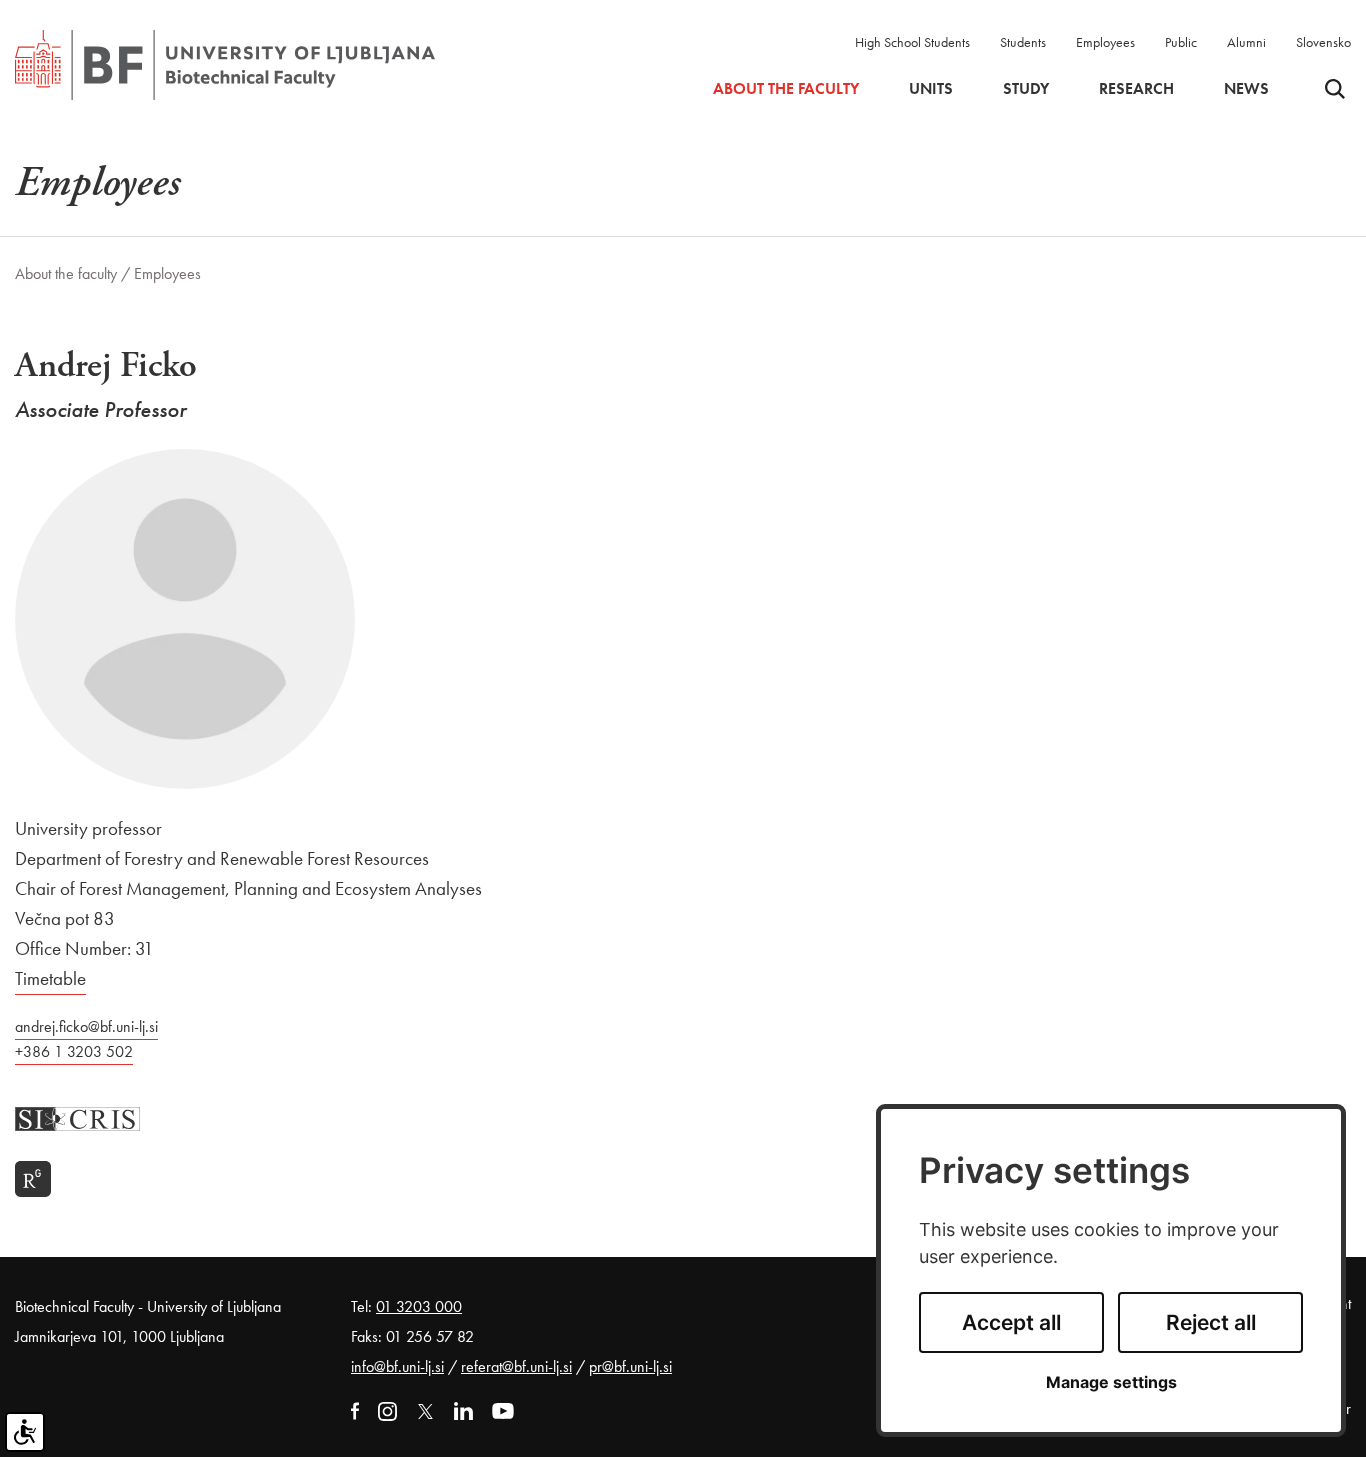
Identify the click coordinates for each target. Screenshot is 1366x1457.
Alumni (1246, 42)
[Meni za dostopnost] (25, 1432)
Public (1181, 42)
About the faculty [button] (786, 89)
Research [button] (1136, 89)
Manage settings (1111, 1382)
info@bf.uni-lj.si (397, 1366)
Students (1023, 42)
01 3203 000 (419, 1306)
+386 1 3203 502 (74, 1051)
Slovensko (1323, 42)
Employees (1105, 42)
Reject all (1211, 1322)
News (1246, 89)
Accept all (1011, 1322)
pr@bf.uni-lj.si (630, 1366)
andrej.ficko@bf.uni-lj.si (86, 1026)
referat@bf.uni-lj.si (516, 1366)
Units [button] (931, 89)
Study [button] (1026, 89)
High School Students (912, 42)
